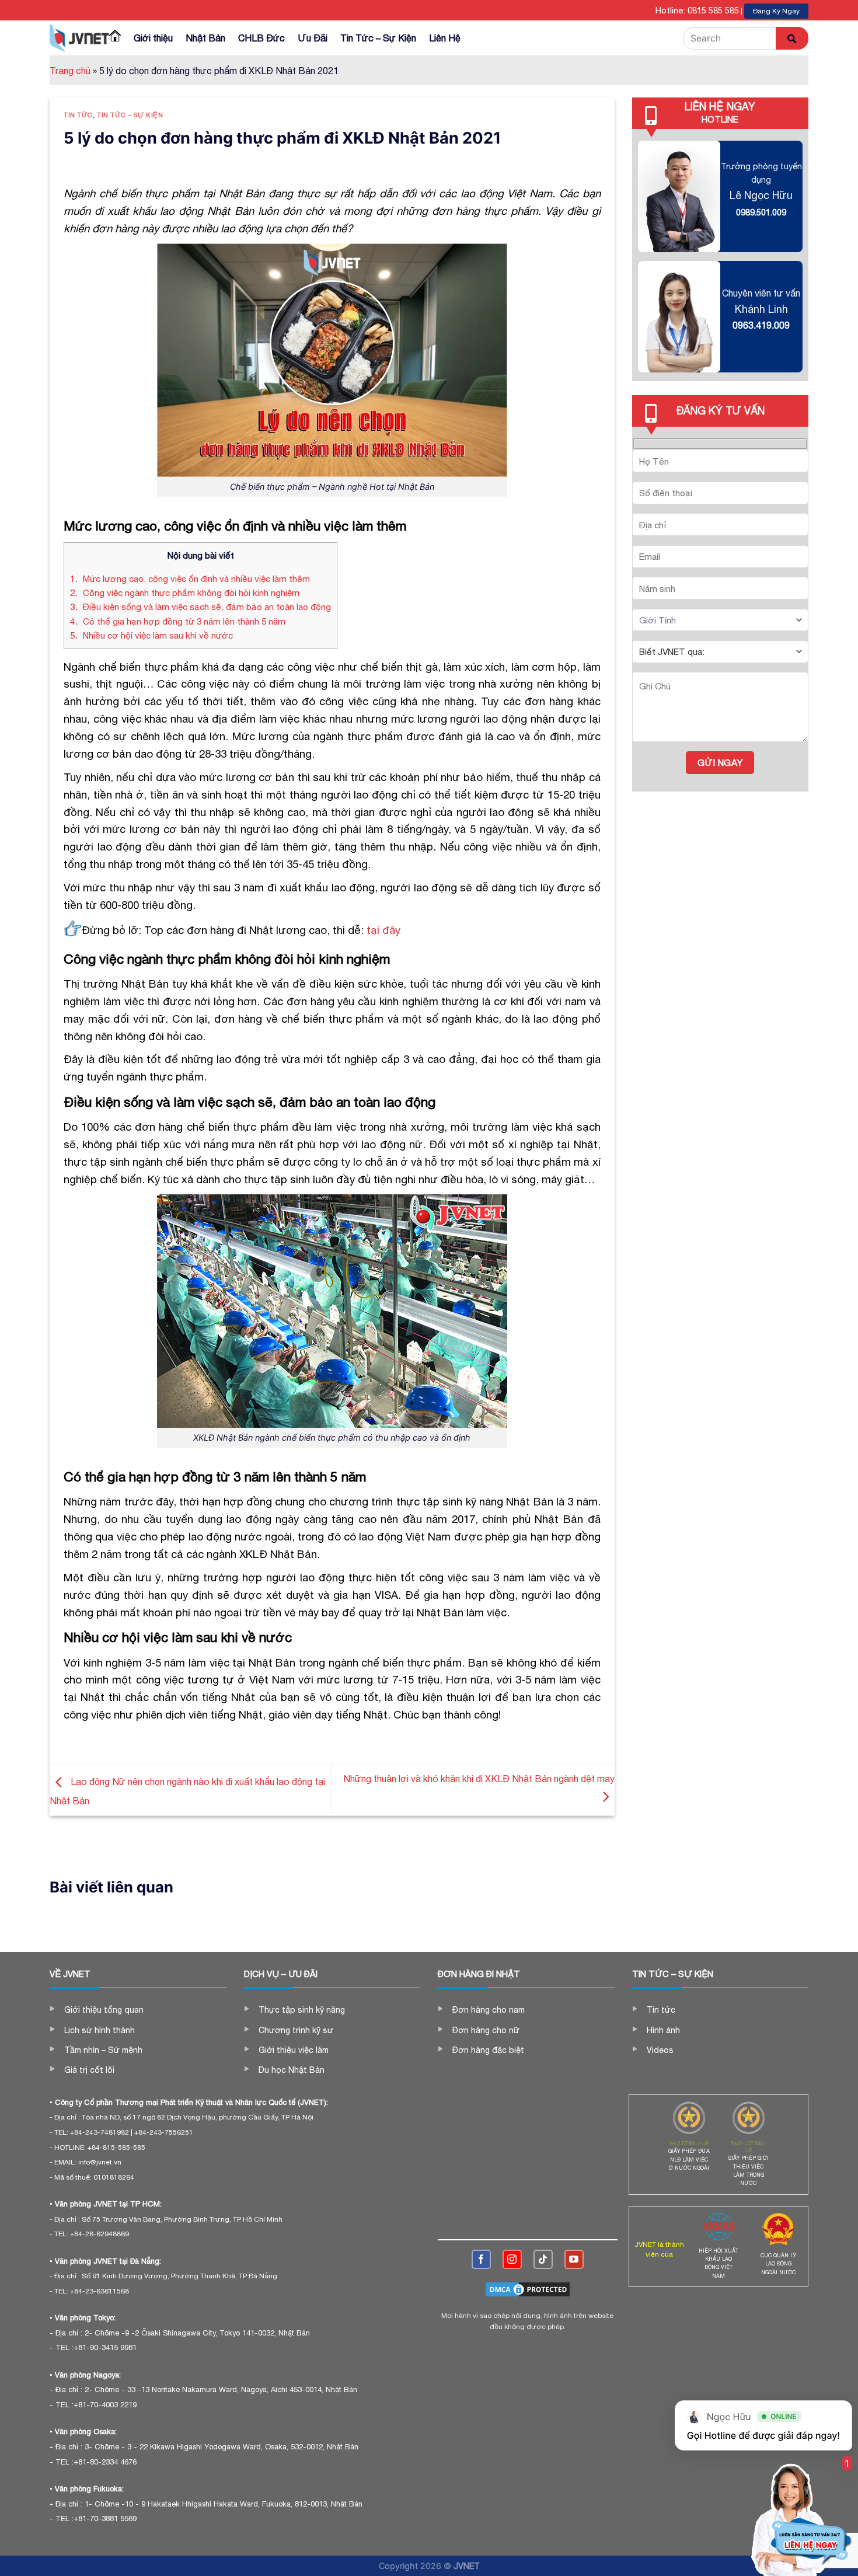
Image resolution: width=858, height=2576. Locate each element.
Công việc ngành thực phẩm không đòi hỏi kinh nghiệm (185, 593)
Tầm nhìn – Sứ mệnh (103, 2050)
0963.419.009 (761, 325)
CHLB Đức (261, 38)
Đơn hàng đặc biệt (488, 2050)
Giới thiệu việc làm (294, 2050)
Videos (660, 2050)
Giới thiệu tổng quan (104, 2010)
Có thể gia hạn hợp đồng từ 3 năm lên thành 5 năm (178, 621)
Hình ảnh (663, 2030)
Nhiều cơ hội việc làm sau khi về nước (151, 635)
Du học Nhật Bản (292, 2070)
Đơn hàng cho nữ (486, 2030)
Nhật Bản (205, 38)
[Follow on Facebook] (481, 2259)
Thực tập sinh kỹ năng (302, 2010)
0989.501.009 (761, 212)
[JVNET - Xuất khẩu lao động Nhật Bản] (79, 38)
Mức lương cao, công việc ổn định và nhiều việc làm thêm (190, 579)
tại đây (383, 930)
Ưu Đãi (313, 38)
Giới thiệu (153, 38)
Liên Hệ (445, 38)
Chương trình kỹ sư (296, 2030)
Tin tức (78, 115)
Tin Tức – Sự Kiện (378, 38)
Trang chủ (70, 71)
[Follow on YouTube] (574, 2259)
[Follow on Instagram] (512, 2259)
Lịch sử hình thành (100, 2030)
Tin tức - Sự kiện (130, 115)
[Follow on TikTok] (543, 2259)
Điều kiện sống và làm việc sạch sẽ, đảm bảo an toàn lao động (200, 607)
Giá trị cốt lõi (89, 2070)
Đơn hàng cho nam (489, 2010)
